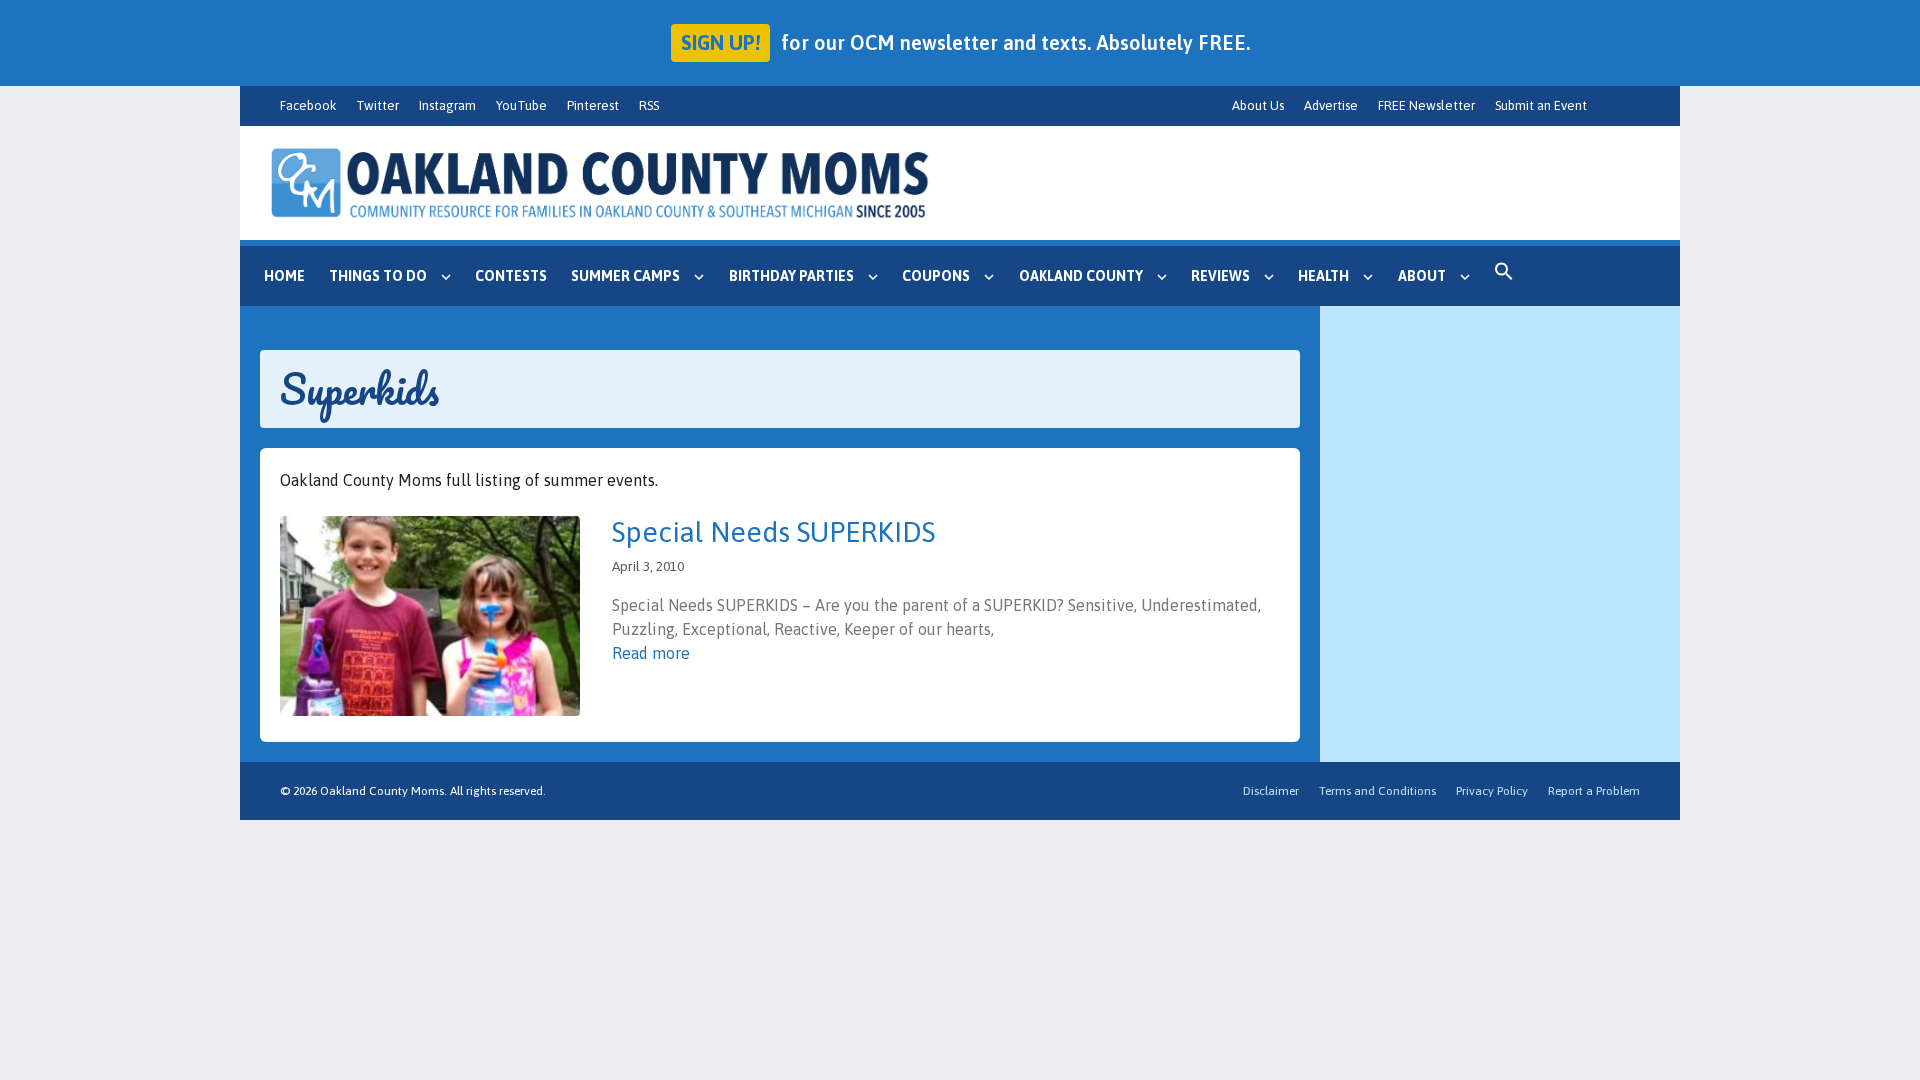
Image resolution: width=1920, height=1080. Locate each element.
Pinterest (593, 105)
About (1422, 276)
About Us (1258, 105)
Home (284, 276)
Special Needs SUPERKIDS (773, 532)
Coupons (936, 276)
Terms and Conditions (1377, 791)
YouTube (521, 105)
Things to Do (378, 276)
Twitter (377, 105)
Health (1323, 276)
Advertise (1331, 105)
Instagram (447, 105)
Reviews (1220, 276)
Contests (511, 276)
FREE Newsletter (1426, 105)
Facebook (308, 105)
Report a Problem (1594, 791)
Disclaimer (1271, 791)
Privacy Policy (1492, 791)
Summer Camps (625, 276)
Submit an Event (1541, 105)
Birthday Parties (791, 276)
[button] (1504, 276)
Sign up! (720, 42)
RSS (649, 105)
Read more (651, 653)
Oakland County (1081, 276)
